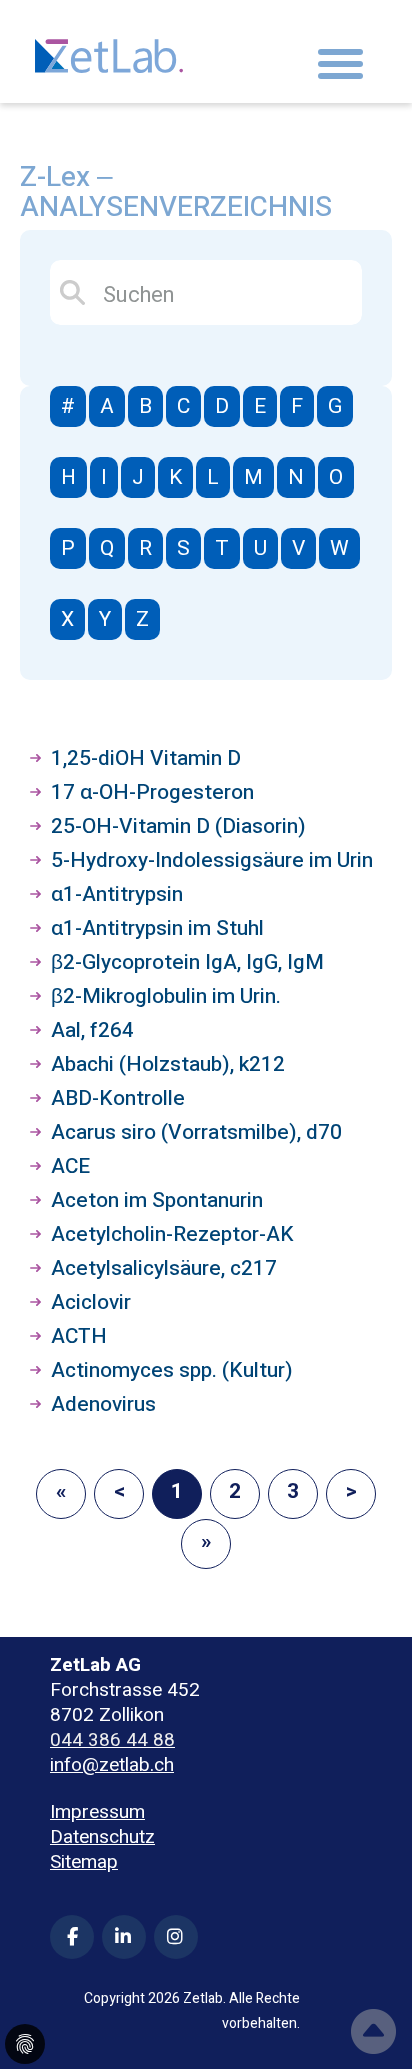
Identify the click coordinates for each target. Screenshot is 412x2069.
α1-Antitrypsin (117, 894)
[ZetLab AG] (109, 50)
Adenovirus (103, 1404)
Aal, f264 (92, 1030)
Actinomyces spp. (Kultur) (172, 1370)
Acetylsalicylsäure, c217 (164, 1268)
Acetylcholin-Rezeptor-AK (172, 1234)
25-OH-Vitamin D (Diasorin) (178, 826)
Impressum (97, 1812)
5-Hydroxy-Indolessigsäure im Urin (212, 860)
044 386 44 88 (112, 1740)
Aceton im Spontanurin (157, 1200)
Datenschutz (102, 1837)
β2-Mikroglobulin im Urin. (166, 996)
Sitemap (84, 1862)
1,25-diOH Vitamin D (146, 758)
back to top (373, 2031)
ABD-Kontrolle (118, 1098)
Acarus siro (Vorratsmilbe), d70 (196, 1132)
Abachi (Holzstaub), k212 (168, 1064)
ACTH (79, 1336)
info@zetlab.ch (112, 1765)
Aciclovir (91, 1302)
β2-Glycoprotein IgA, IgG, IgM (187, 962)
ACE (70, 1166)
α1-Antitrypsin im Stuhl (157, 928)
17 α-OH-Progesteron (152, 792)
